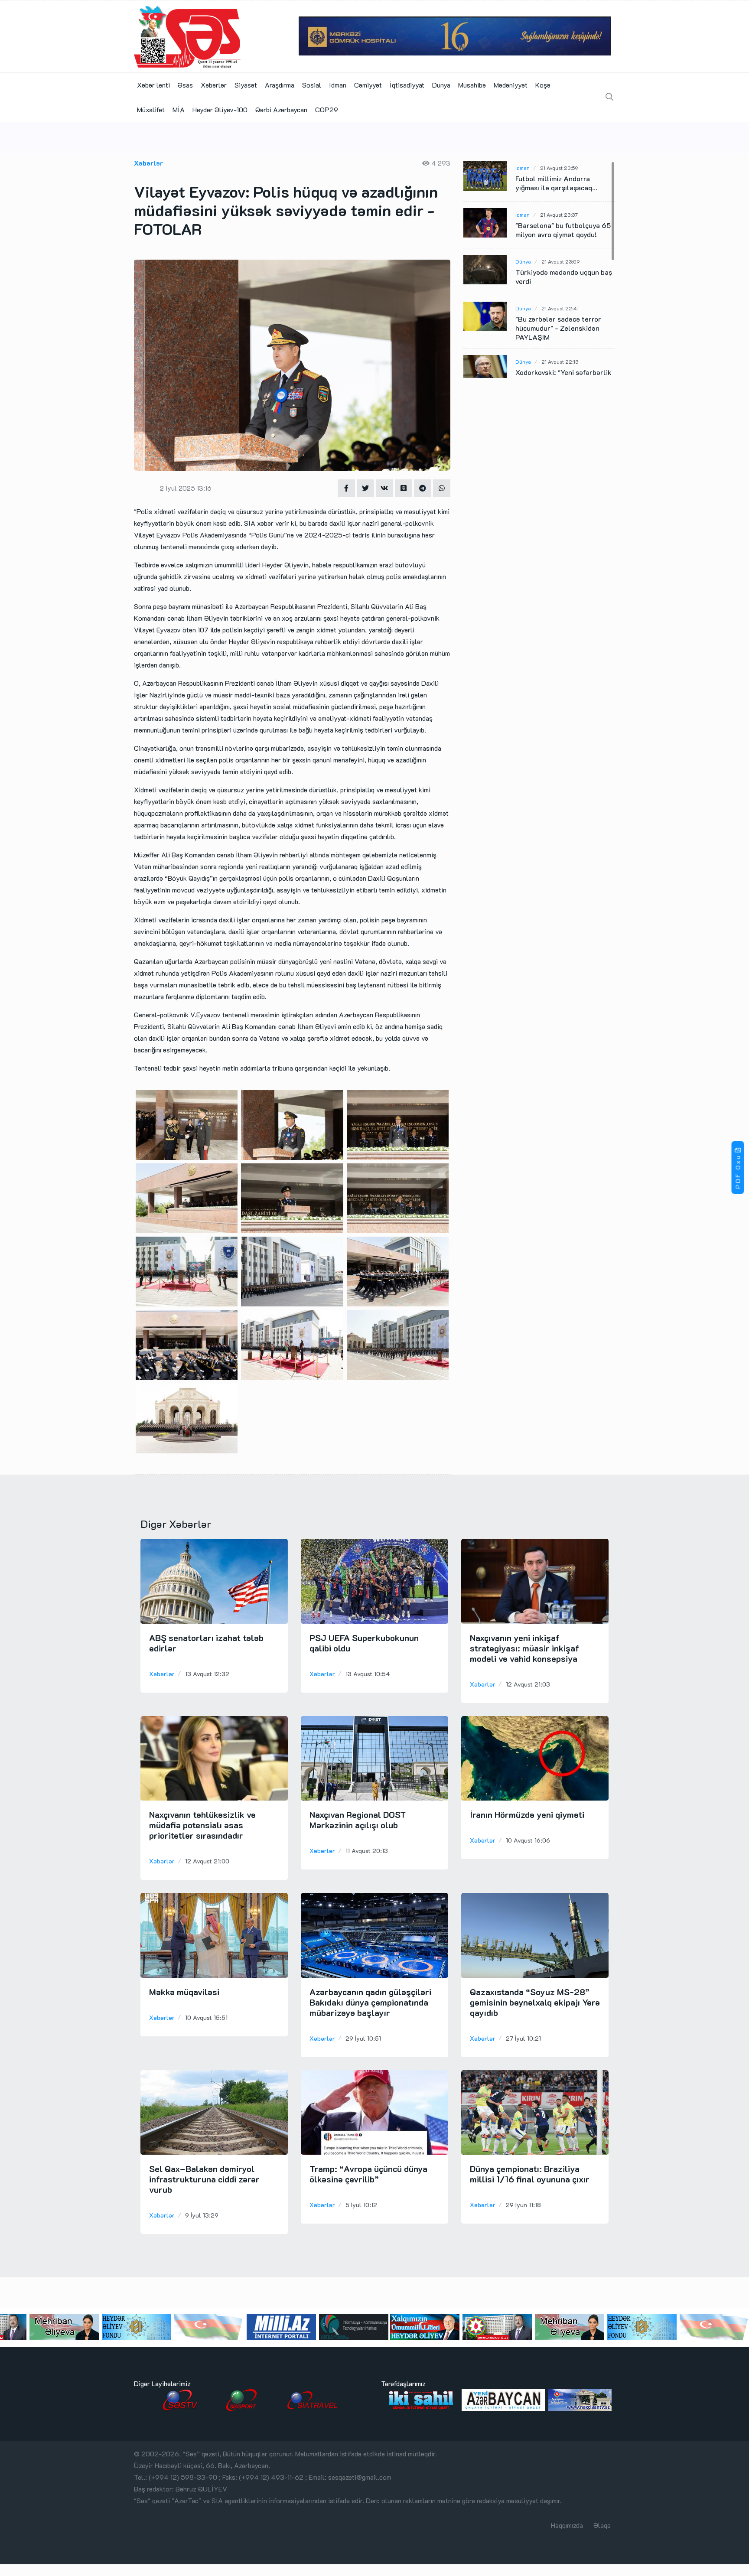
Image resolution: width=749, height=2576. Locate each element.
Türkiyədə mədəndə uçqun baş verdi (564, 277)
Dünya (441, 85)
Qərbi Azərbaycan (281, 109)
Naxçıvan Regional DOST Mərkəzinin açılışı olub (358, 1820)
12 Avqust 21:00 (207, 1861)
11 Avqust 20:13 (367, 1851)
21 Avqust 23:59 (559, 168)
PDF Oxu (738, 1172)
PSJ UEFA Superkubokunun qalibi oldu (364, 1643)
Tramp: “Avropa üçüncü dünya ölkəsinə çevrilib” (368, 2174)
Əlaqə (602, 2525)
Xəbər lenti (153, 85)
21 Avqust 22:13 (560, 361)
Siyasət (246, 85)
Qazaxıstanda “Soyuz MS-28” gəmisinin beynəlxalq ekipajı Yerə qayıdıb (535, 2002)
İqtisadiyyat (407, 85)
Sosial (312, 85)
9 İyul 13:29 (202, 2215)
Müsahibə (472, 85)
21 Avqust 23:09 (560, 261)
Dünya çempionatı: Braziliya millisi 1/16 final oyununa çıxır (530, 2174)
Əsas (185, 85)
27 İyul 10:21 (523, 2038)
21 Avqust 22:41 (560, 308)
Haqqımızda (567, 2525)
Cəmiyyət (368, 85)
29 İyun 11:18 (523, 2205)
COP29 (327, 109)
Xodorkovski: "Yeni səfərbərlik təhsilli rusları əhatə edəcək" (563, 377)
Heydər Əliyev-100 (220, 109)
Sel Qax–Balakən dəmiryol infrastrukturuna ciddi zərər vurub (204, 2179)
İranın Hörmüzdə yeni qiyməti (527, 1814)
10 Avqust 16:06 (528, 1840)
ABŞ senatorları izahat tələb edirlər (206, 1643)
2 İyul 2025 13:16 (186, 488)
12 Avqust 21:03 (528, 1684)
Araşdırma (280, 85)
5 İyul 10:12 (361, 2205)
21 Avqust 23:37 (559, 215)
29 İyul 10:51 (363, 2038)
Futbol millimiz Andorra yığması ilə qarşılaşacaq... (556, 183)
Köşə (543, 85)
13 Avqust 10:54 (368, 1674)
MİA (179, 109)
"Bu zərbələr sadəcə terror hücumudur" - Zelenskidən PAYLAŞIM (558, 328)
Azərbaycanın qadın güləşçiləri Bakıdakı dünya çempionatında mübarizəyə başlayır (370, 2002)
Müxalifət (151, 109)
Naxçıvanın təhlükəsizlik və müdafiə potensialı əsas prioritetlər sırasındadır (202, 1825)
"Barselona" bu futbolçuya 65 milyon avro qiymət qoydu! (563, 230)
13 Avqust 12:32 (207, 1674)
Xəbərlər (214, 85)
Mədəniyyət (511, 85)
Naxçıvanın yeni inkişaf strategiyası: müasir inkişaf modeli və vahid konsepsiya (524, 1648)
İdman (338, 85)
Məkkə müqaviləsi (184, 1992)
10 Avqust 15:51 (206, 2017)
